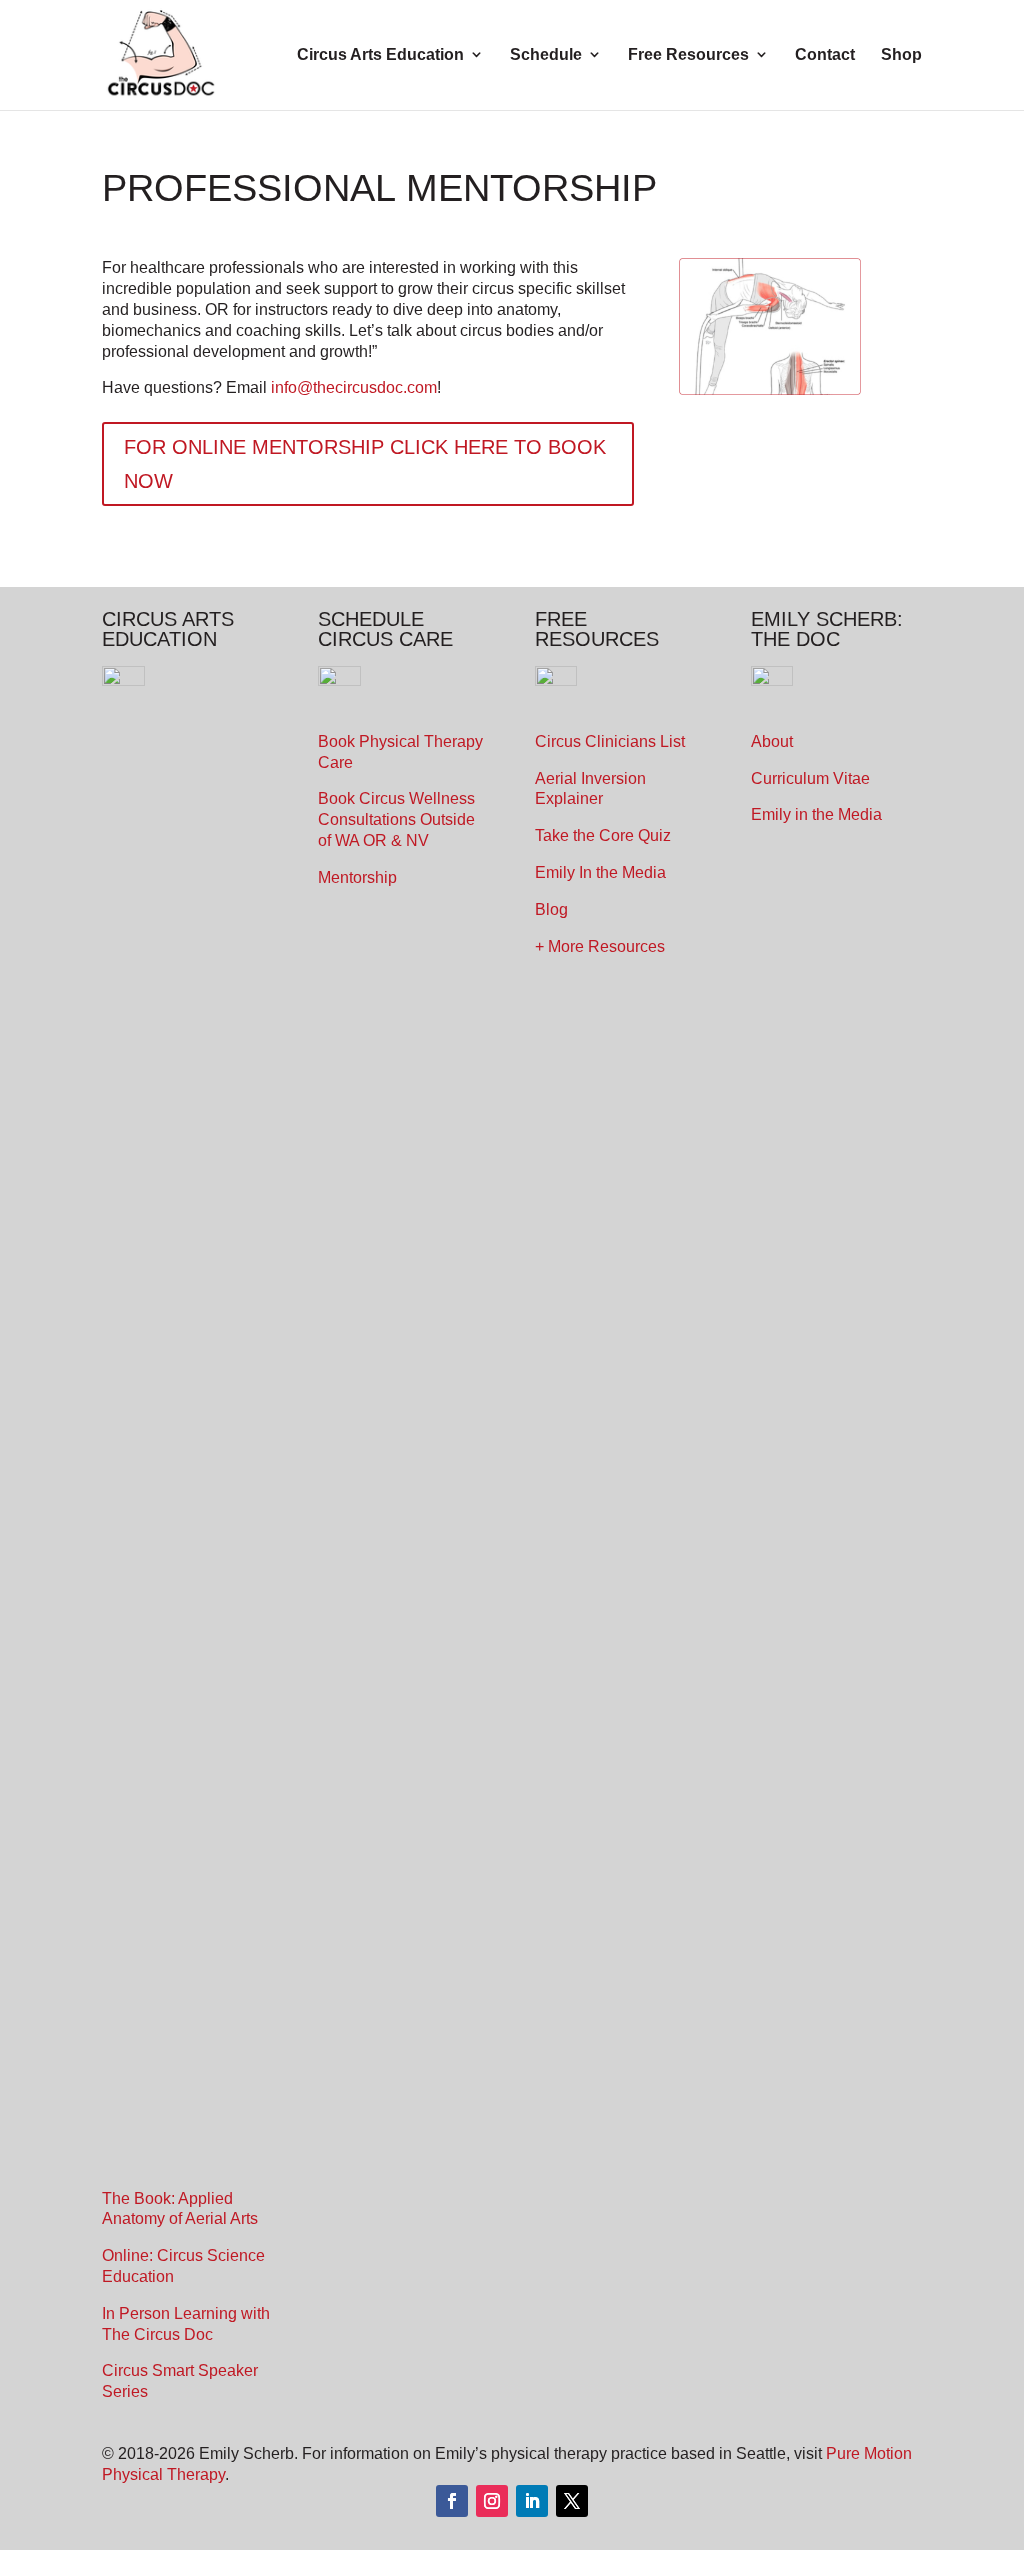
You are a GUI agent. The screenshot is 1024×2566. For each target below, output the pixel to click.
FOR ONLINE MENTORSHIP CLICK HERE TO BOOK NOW (365, 464)
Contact (825, 54)
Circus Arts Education (380, 54)
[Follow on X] (572, 2501)
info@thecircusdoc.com (354, 387)
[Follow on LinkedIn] (532, 2501)
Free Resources (688, 54)
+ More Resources (600, 946)
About (772, 741)
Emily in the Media (816, 814)
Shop (901, 54)
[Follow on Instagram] (492, 2501)
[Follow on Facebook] (452, 2501)
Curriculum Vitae (810, 778)
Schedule (546, 54)
